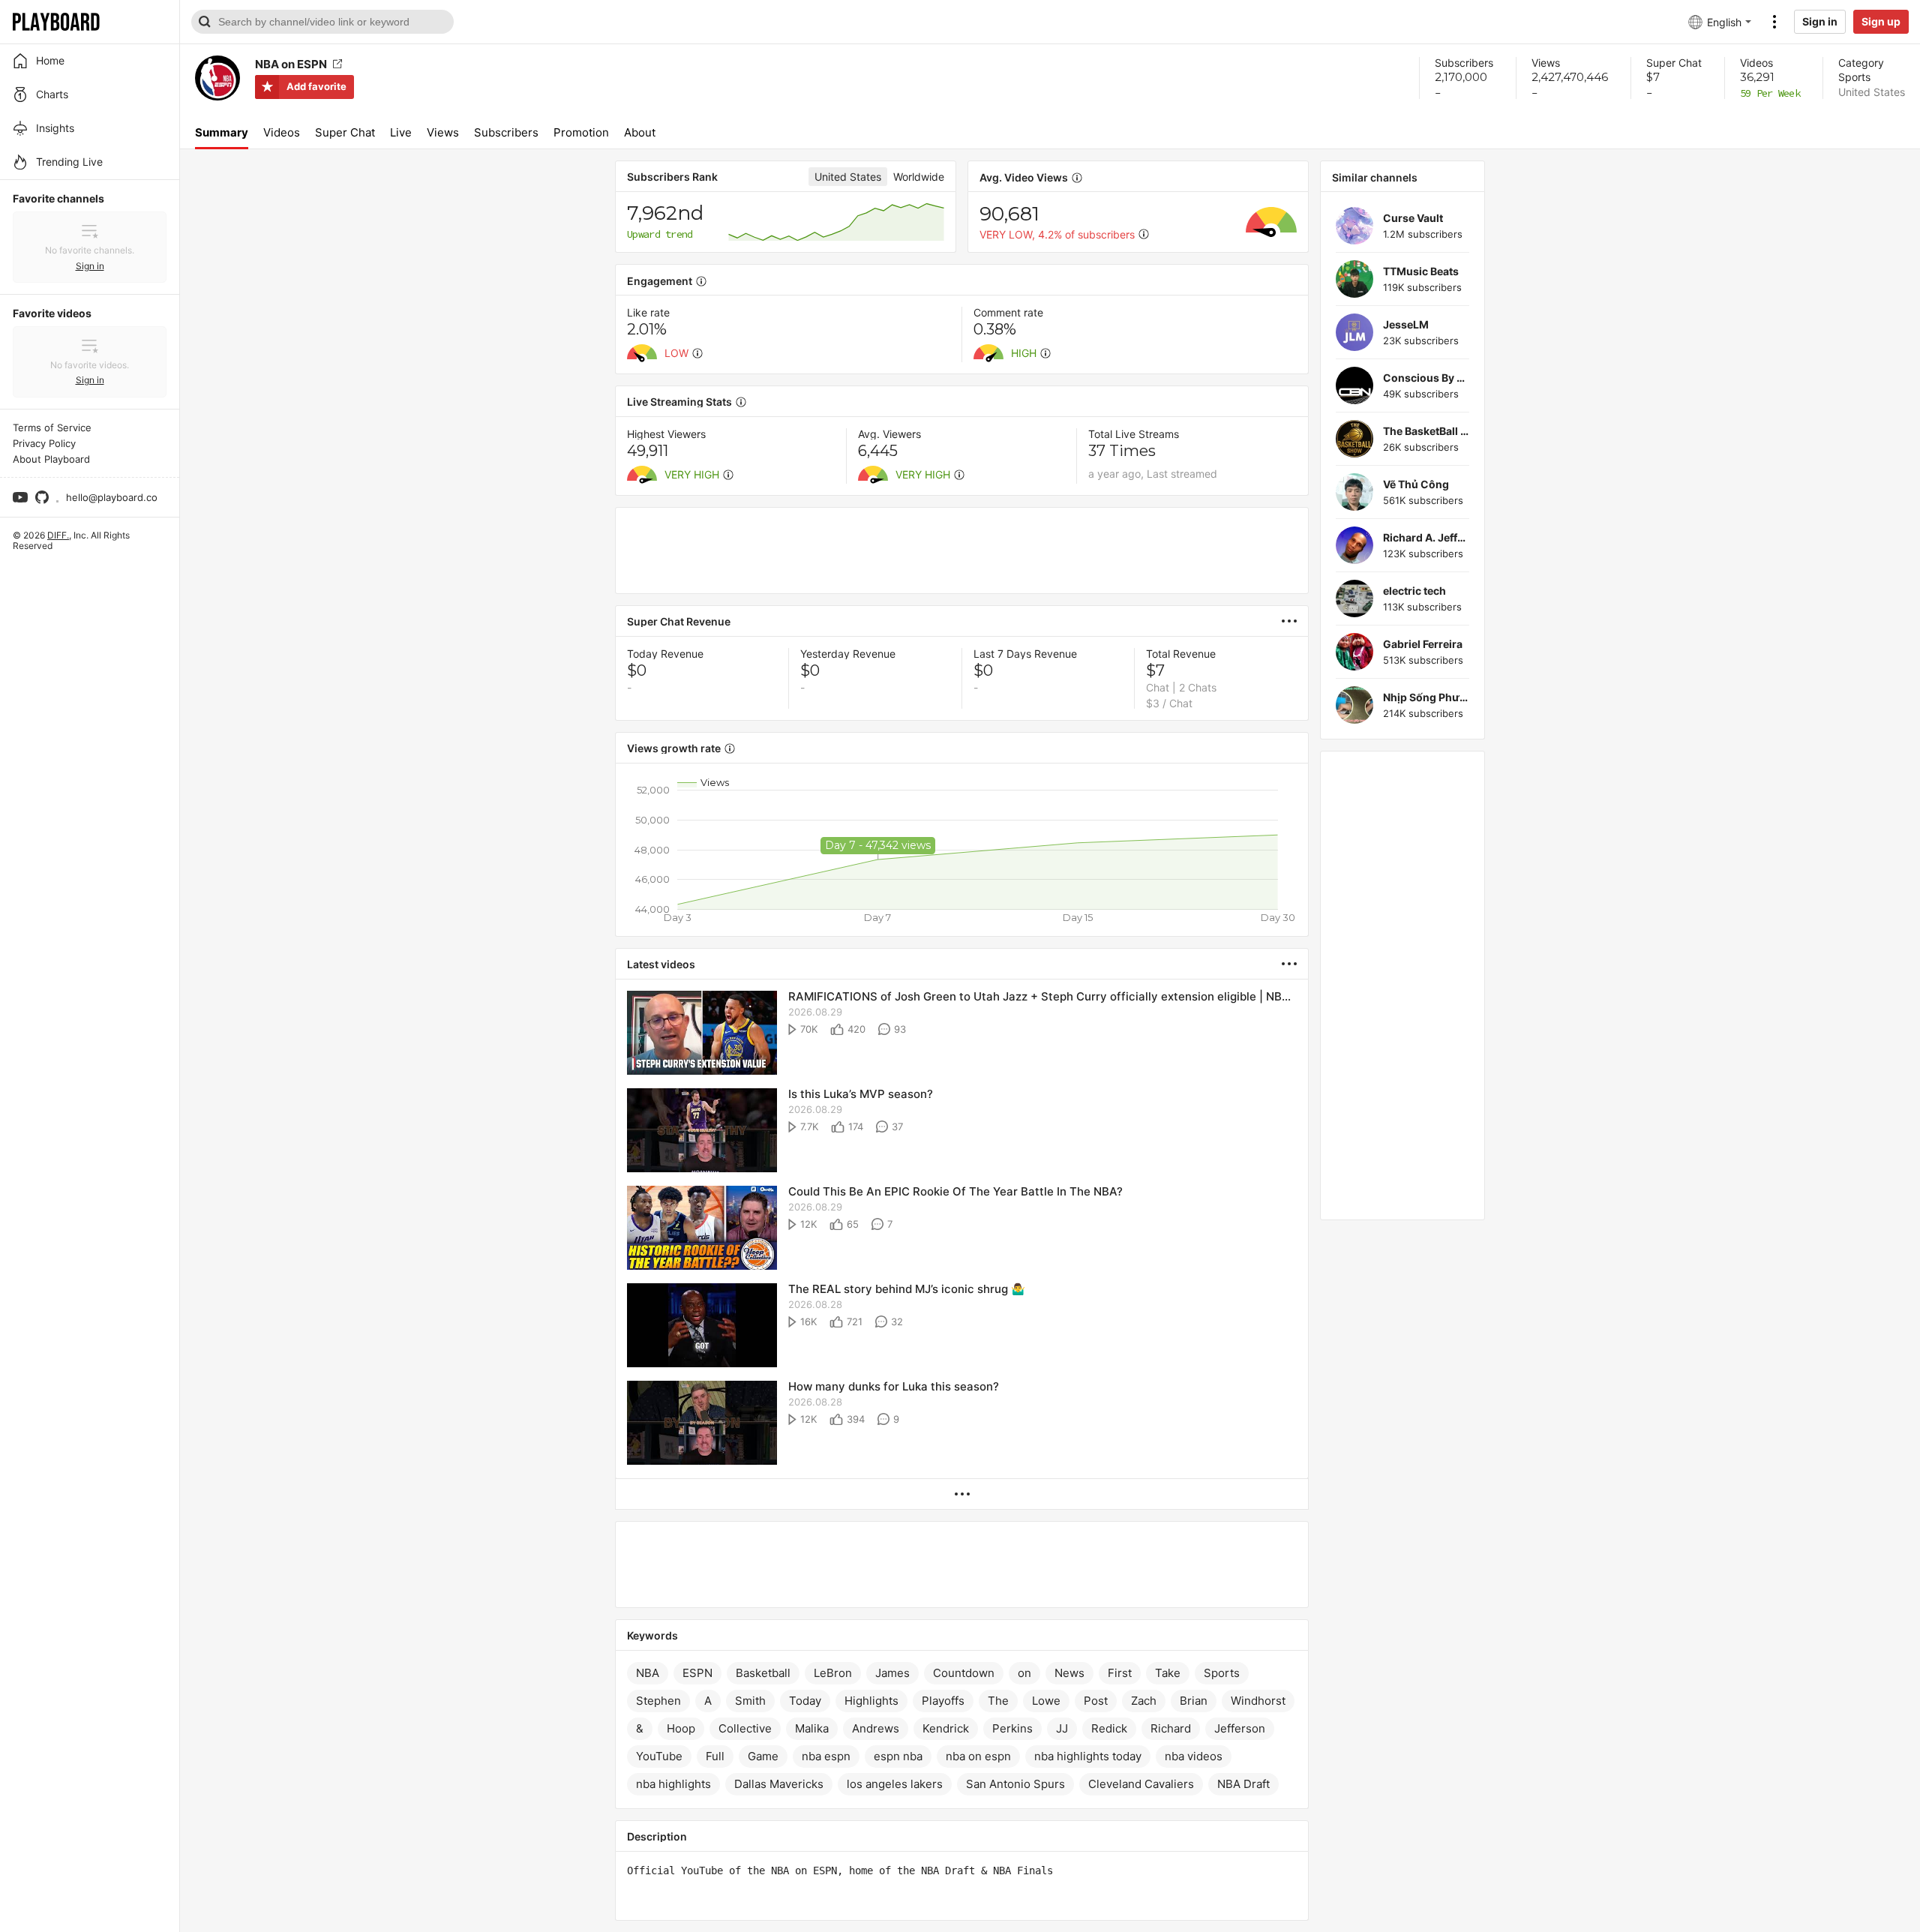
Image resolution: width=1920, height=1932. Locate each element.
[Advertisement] (962, 550)
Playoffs (943, 1701)
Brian (1194, 1701)
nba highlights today (1088, 1756)
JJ (1062, 1728)
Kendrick (946, 1728)
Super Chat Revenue (679, 621)
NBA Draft (1243, 1784)
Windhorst (1258, 1701)
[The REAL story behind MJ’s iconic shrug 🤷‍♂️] (702, 1326)
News (1069, 1673)
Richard (1171, 1728)
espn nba (898, 1756)
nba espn (826, 1756)
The (998, 1701)
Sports (1854, 77)
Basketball (763, 1673)
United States (1872, 92)
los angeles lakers (895, 1784)
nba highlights (673, 1784)
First (1120, 1673)
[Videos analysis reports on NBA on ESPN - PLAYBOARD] (1295, 621)
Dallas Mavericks (779, 1784)
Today (805, 1701)
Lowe (1046, 1701)
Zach (1144, 1701)
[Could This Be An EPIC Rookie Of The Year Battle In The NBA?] (702, 1229)
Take (1168, 1673)
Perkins (1012, 1728)
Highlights (871, 1701)
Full (715, 1756)
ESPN (697, 1673)
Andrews (876, 1728)
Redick (1109, 1728)
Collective (745, 1728)
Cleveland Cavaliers (1141, 1784)
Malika (812, 1728)
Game (763, 1756)
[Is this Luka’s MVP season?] (702, 1131)
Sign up (1881, 21)
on (1024, 1673)
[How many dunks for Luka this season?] (702, 1424)
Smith (750, 1701)
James (892, 1673)
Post (1096, 1701)
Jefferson (1240, 1728)
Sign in (1820, 21)
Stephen (658, 1701)
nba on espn (978, 1756)
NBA (648, 1673)
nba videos (1194, 1756)
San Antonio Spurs (1015, 1784)
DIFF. (58, 535)
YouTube (659, 1756)
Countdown (964, 1673)
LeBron (833, 1673)
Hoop (681, 1728)
